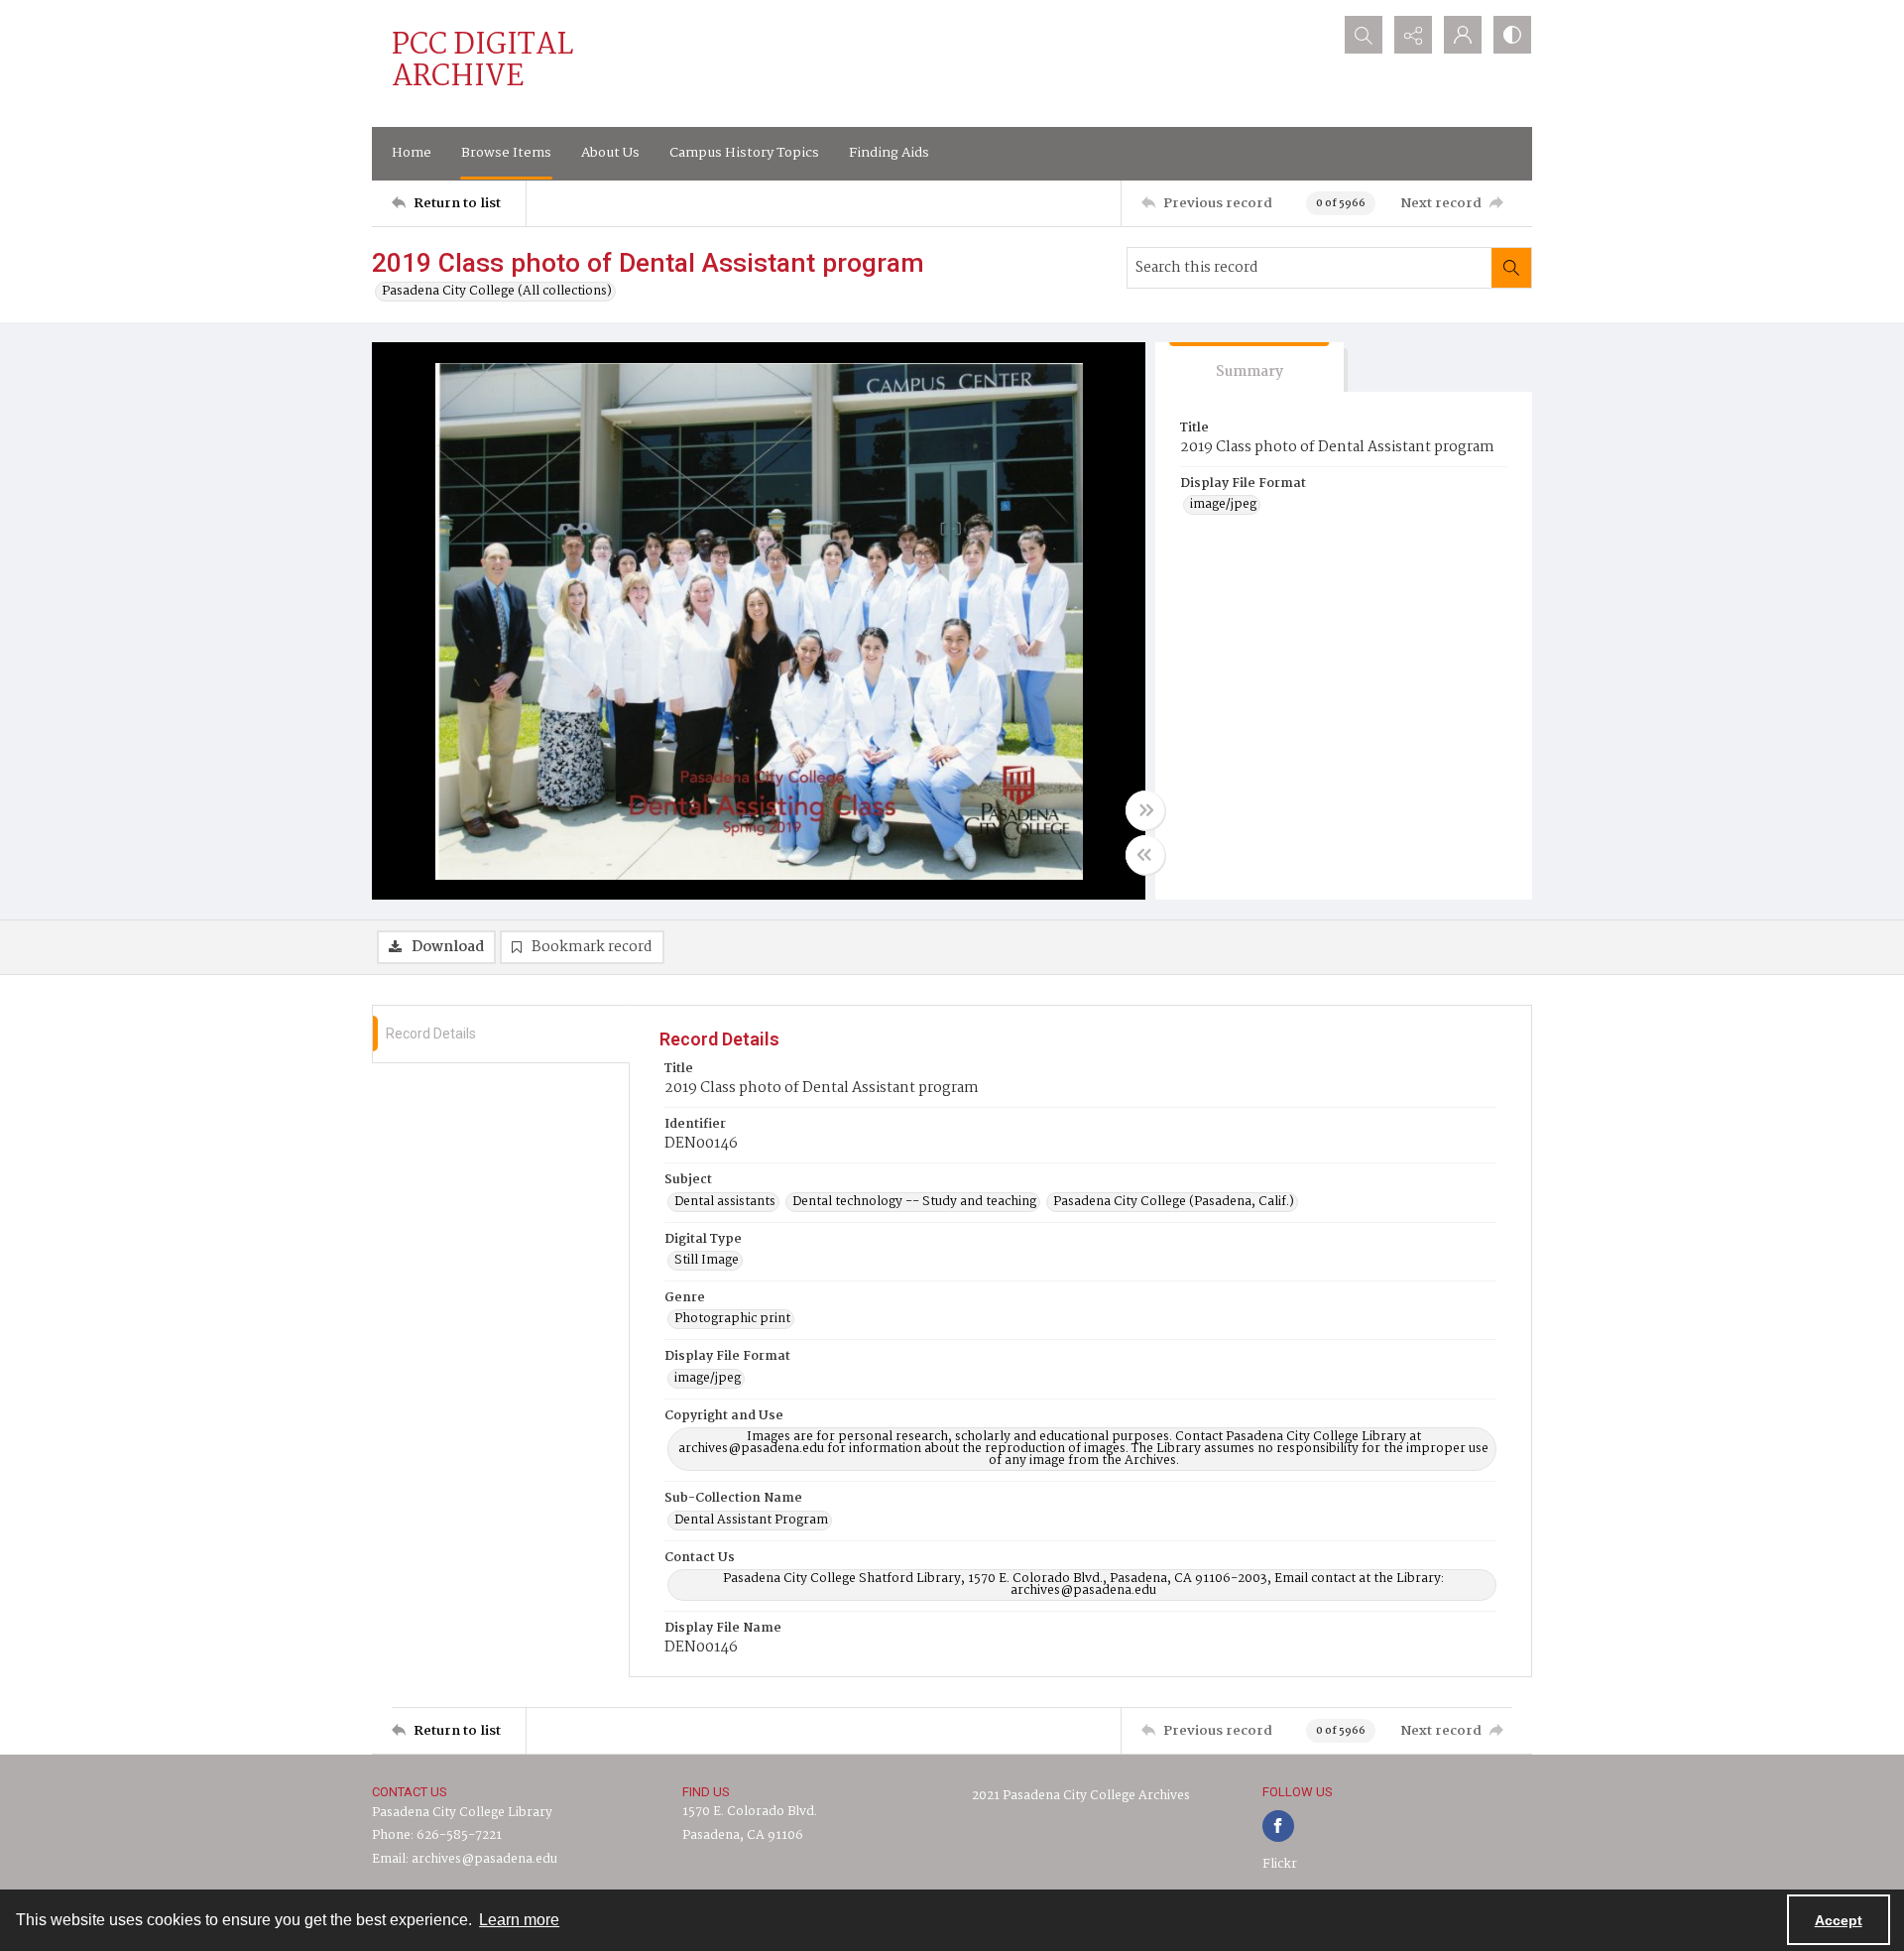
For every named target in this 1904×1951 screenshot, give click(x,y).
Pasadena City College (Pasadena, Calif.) (1174, 1202)
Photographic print (732, 1319)
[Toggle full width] (1145, 810)
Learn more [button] (519, 1920)
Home (412, 153)
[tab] (1249, 367)
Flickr (1280, 1864)
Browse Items (506, 153)
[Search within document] (1511, 268)
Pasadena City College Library (462, 1813)
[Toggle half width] (1145, 855)
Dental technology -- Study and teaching (914, 1202)
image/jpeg (1223, 505)
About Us (610, 153)
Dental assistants (725, 1202)
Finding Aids (889, 153)
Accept (1839, 1920)
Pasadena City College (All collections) (497, 292)
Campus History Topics (744, 153)
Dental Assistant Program (751, 1521)
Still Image (707, 1261)
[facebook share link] (1278, 1826)
